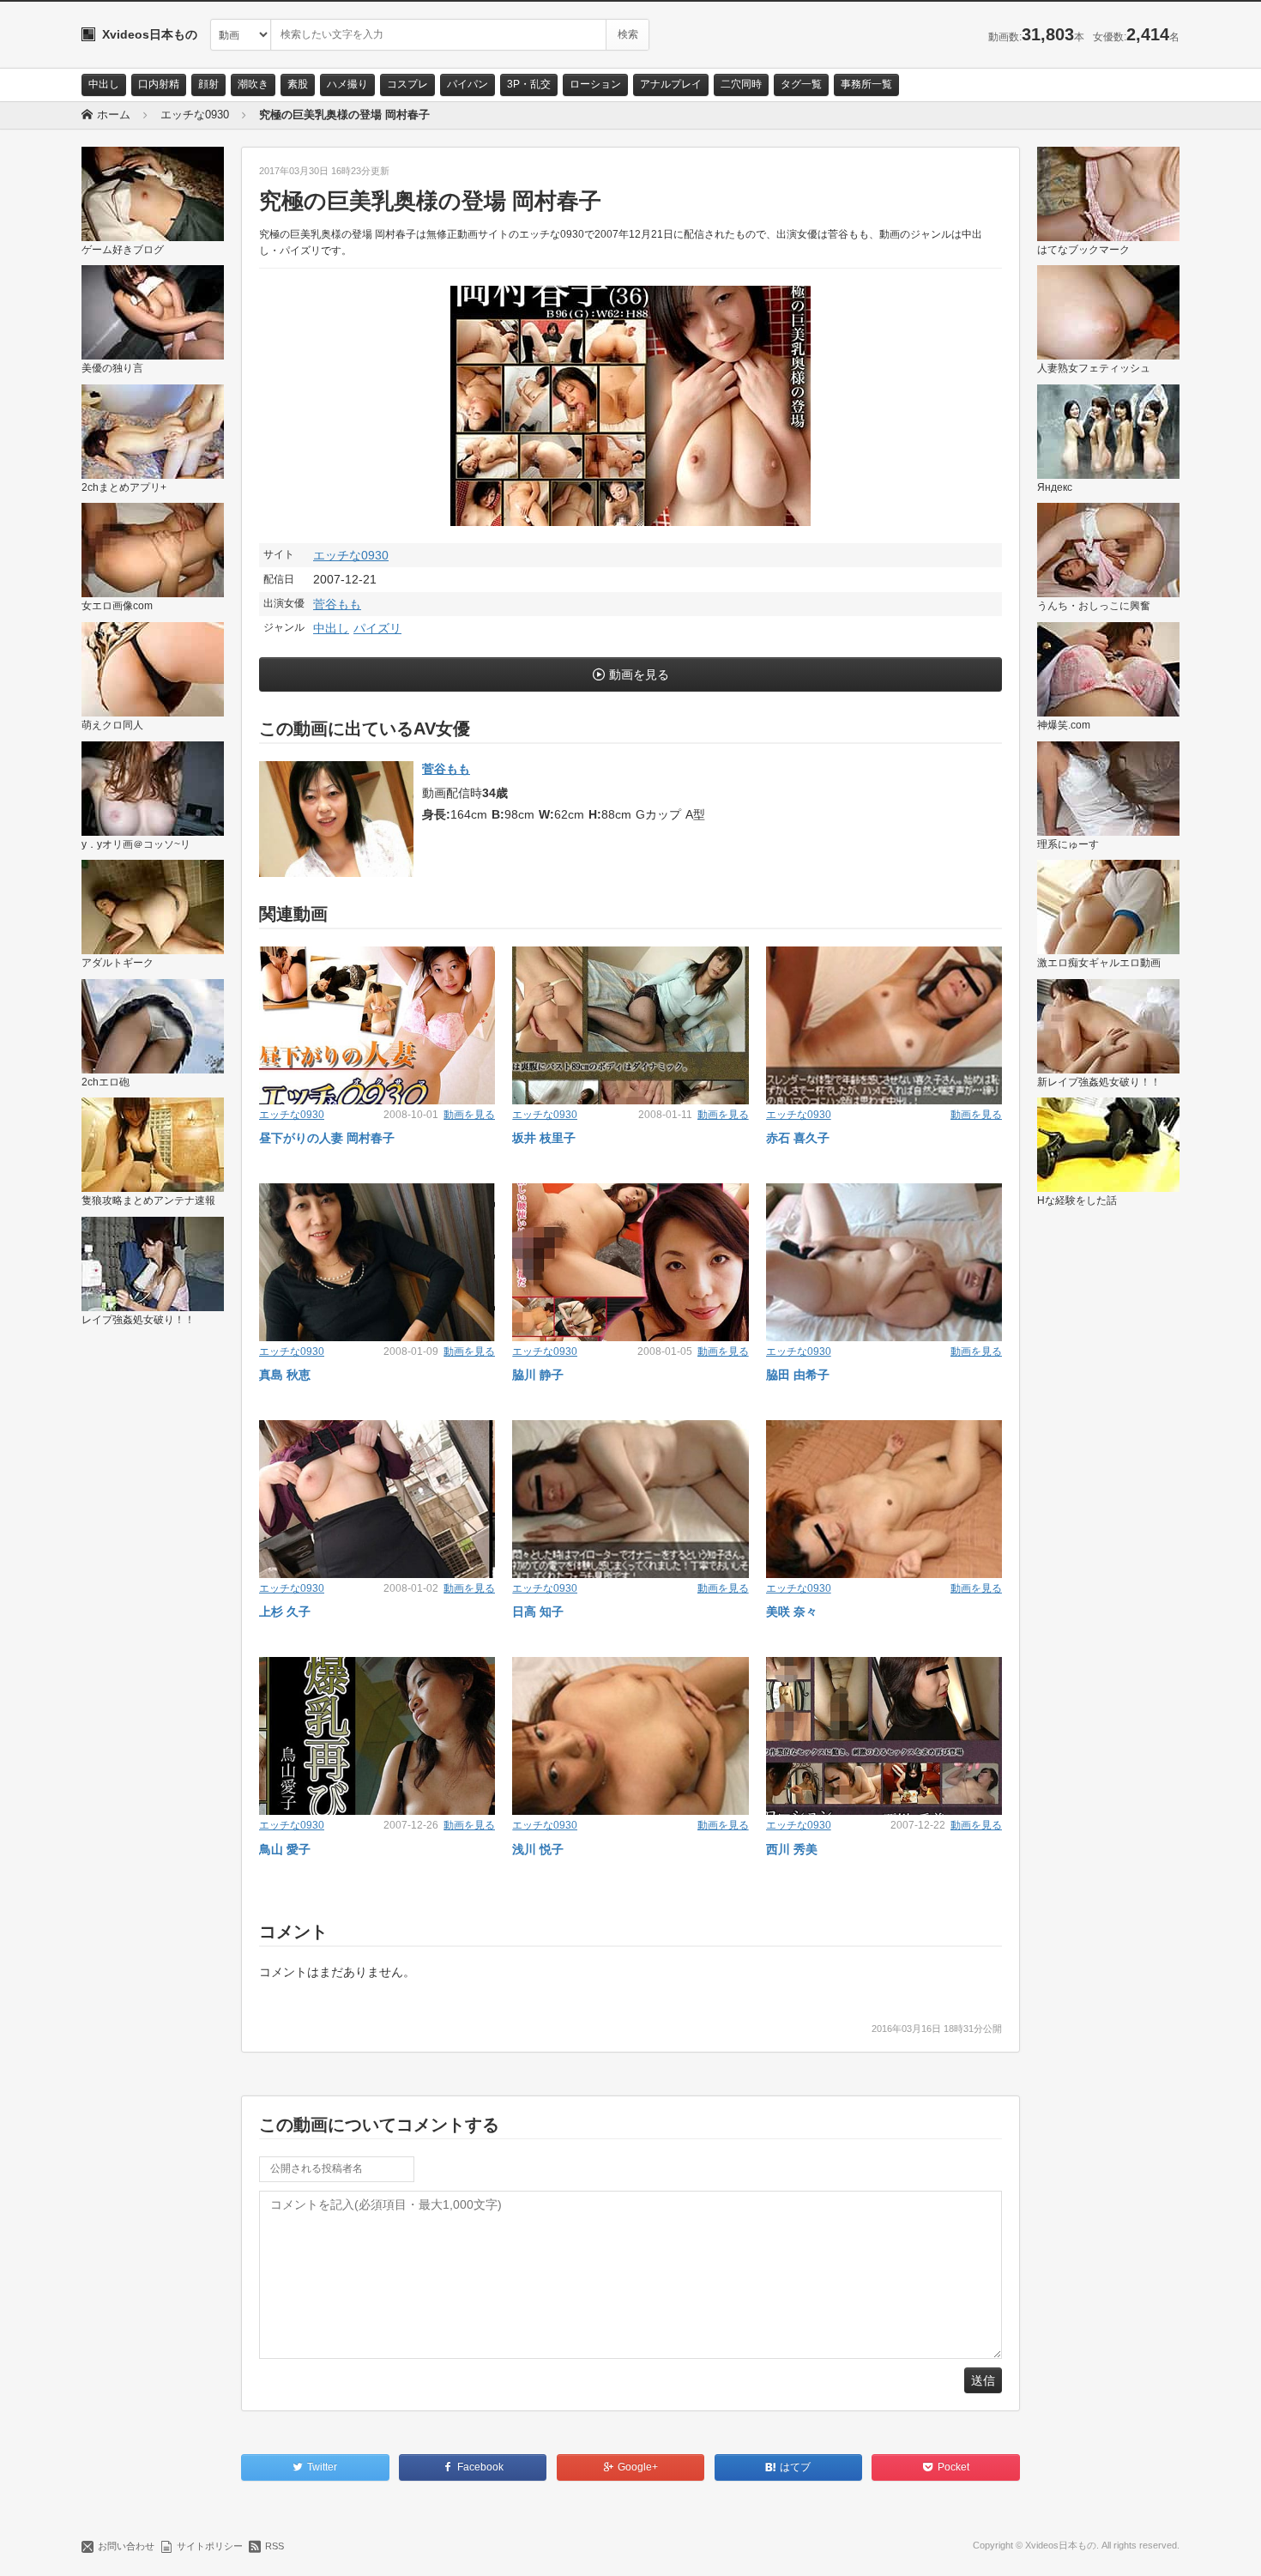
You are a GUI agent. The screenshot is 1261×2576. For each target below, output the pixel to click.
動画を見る (639, 674)
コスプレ (407, 84)
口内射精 (159, 84)
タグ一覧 (801, 84)
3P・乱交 (529, 84)
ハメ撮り (347, 84)
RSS (275, 2546)
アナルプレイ (671, 84)
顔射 (208, 84)
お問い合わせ (126, 2546)
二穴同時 (741, 84)
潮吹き (253, 84)
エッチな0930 (351, 555)
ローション (595, 84)
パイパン (468, 84)
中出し (104, 84)
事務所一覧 (866, 84)
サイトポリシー (210, 2546)
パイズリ (377, 628)
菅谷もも (337, 604)
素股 (298, 84)
